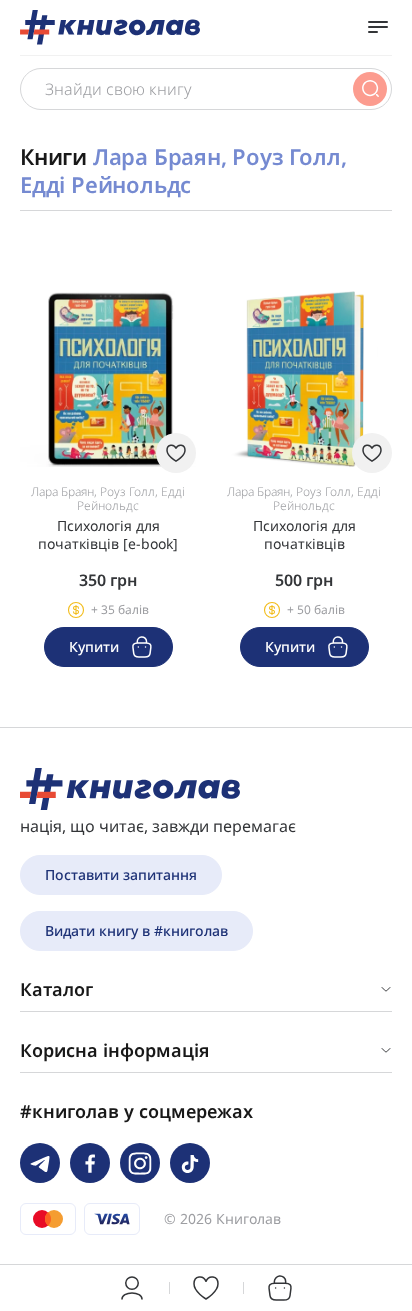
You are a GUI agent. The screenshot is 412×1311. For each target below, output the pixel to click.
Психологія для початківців (304, 535)
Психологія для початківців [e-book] (108, 535)
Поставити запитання (121, 874)
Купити (96, 646)
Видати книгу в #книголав (136, 930)
